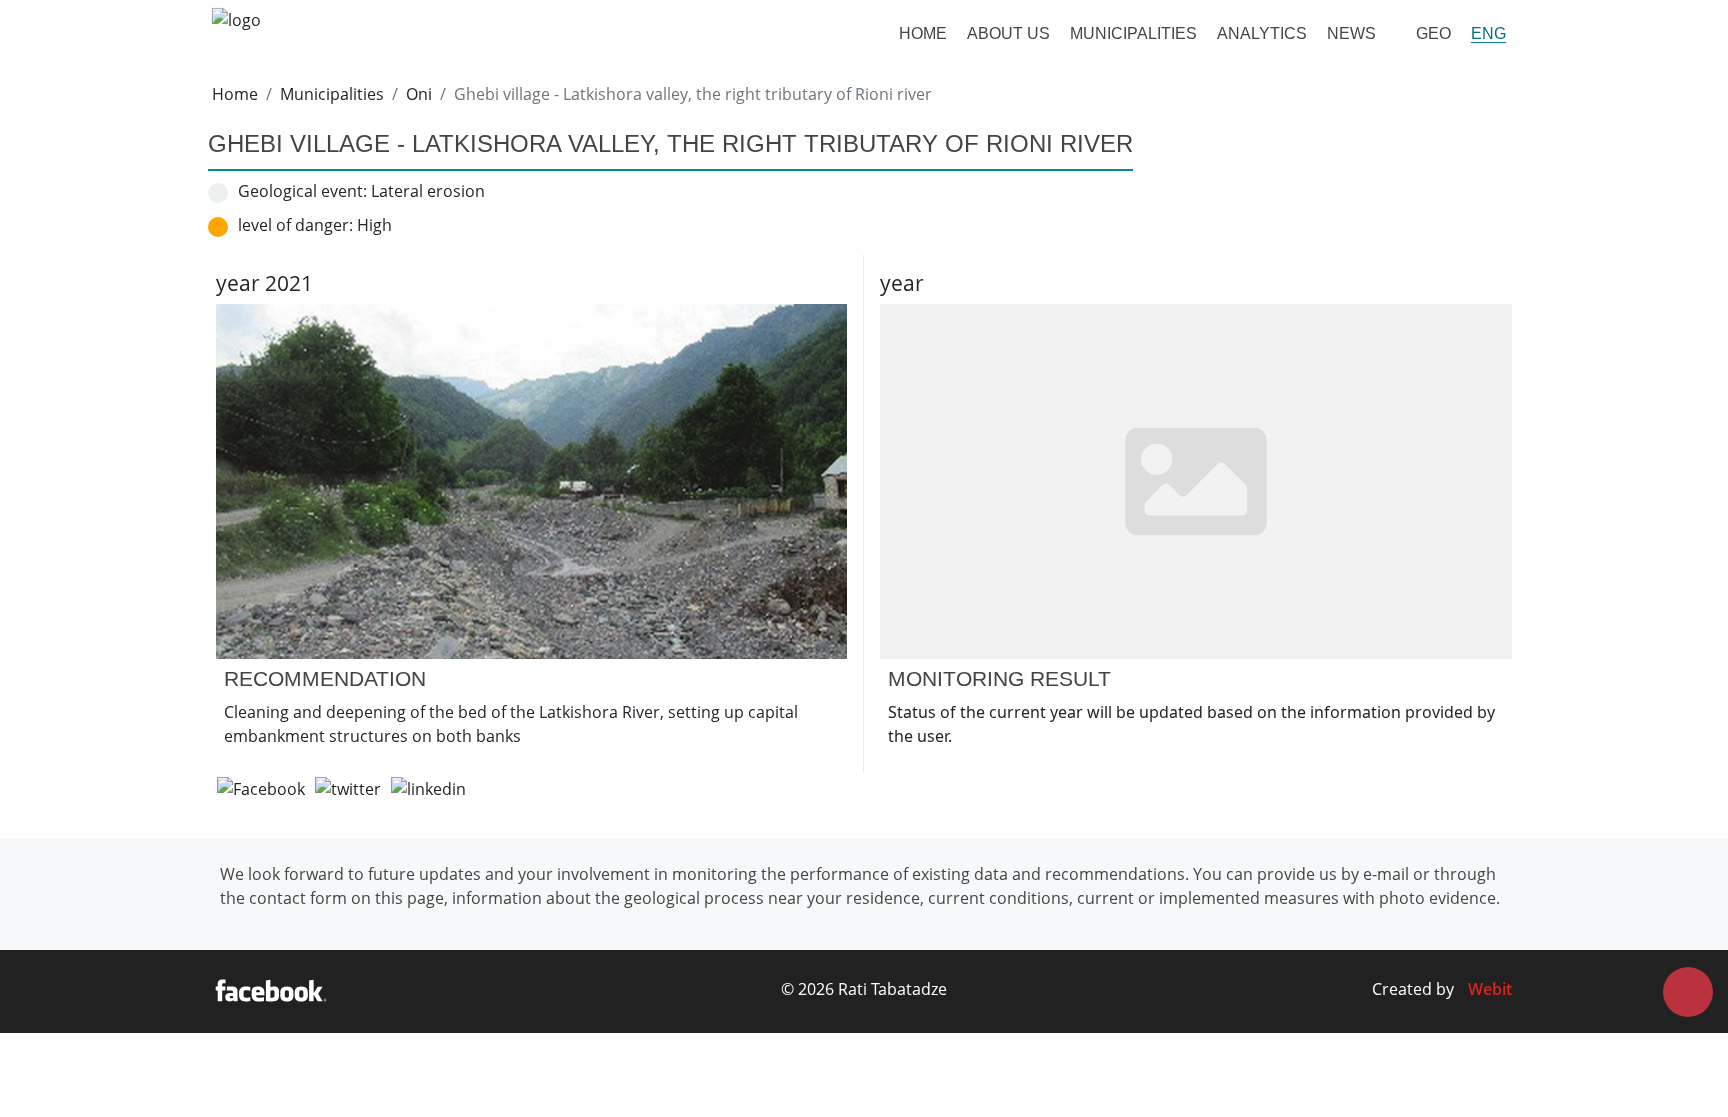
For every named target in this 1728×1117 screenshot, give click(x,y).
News (1351, 33)
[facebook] (270, 992)
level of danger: (295, 225)
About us (1008, 33)
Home (923, 33)
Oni (419, 94)
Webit (1490, 989)
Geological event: (302, 191)
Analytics (1262, 33)
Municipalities (1133, 33)
